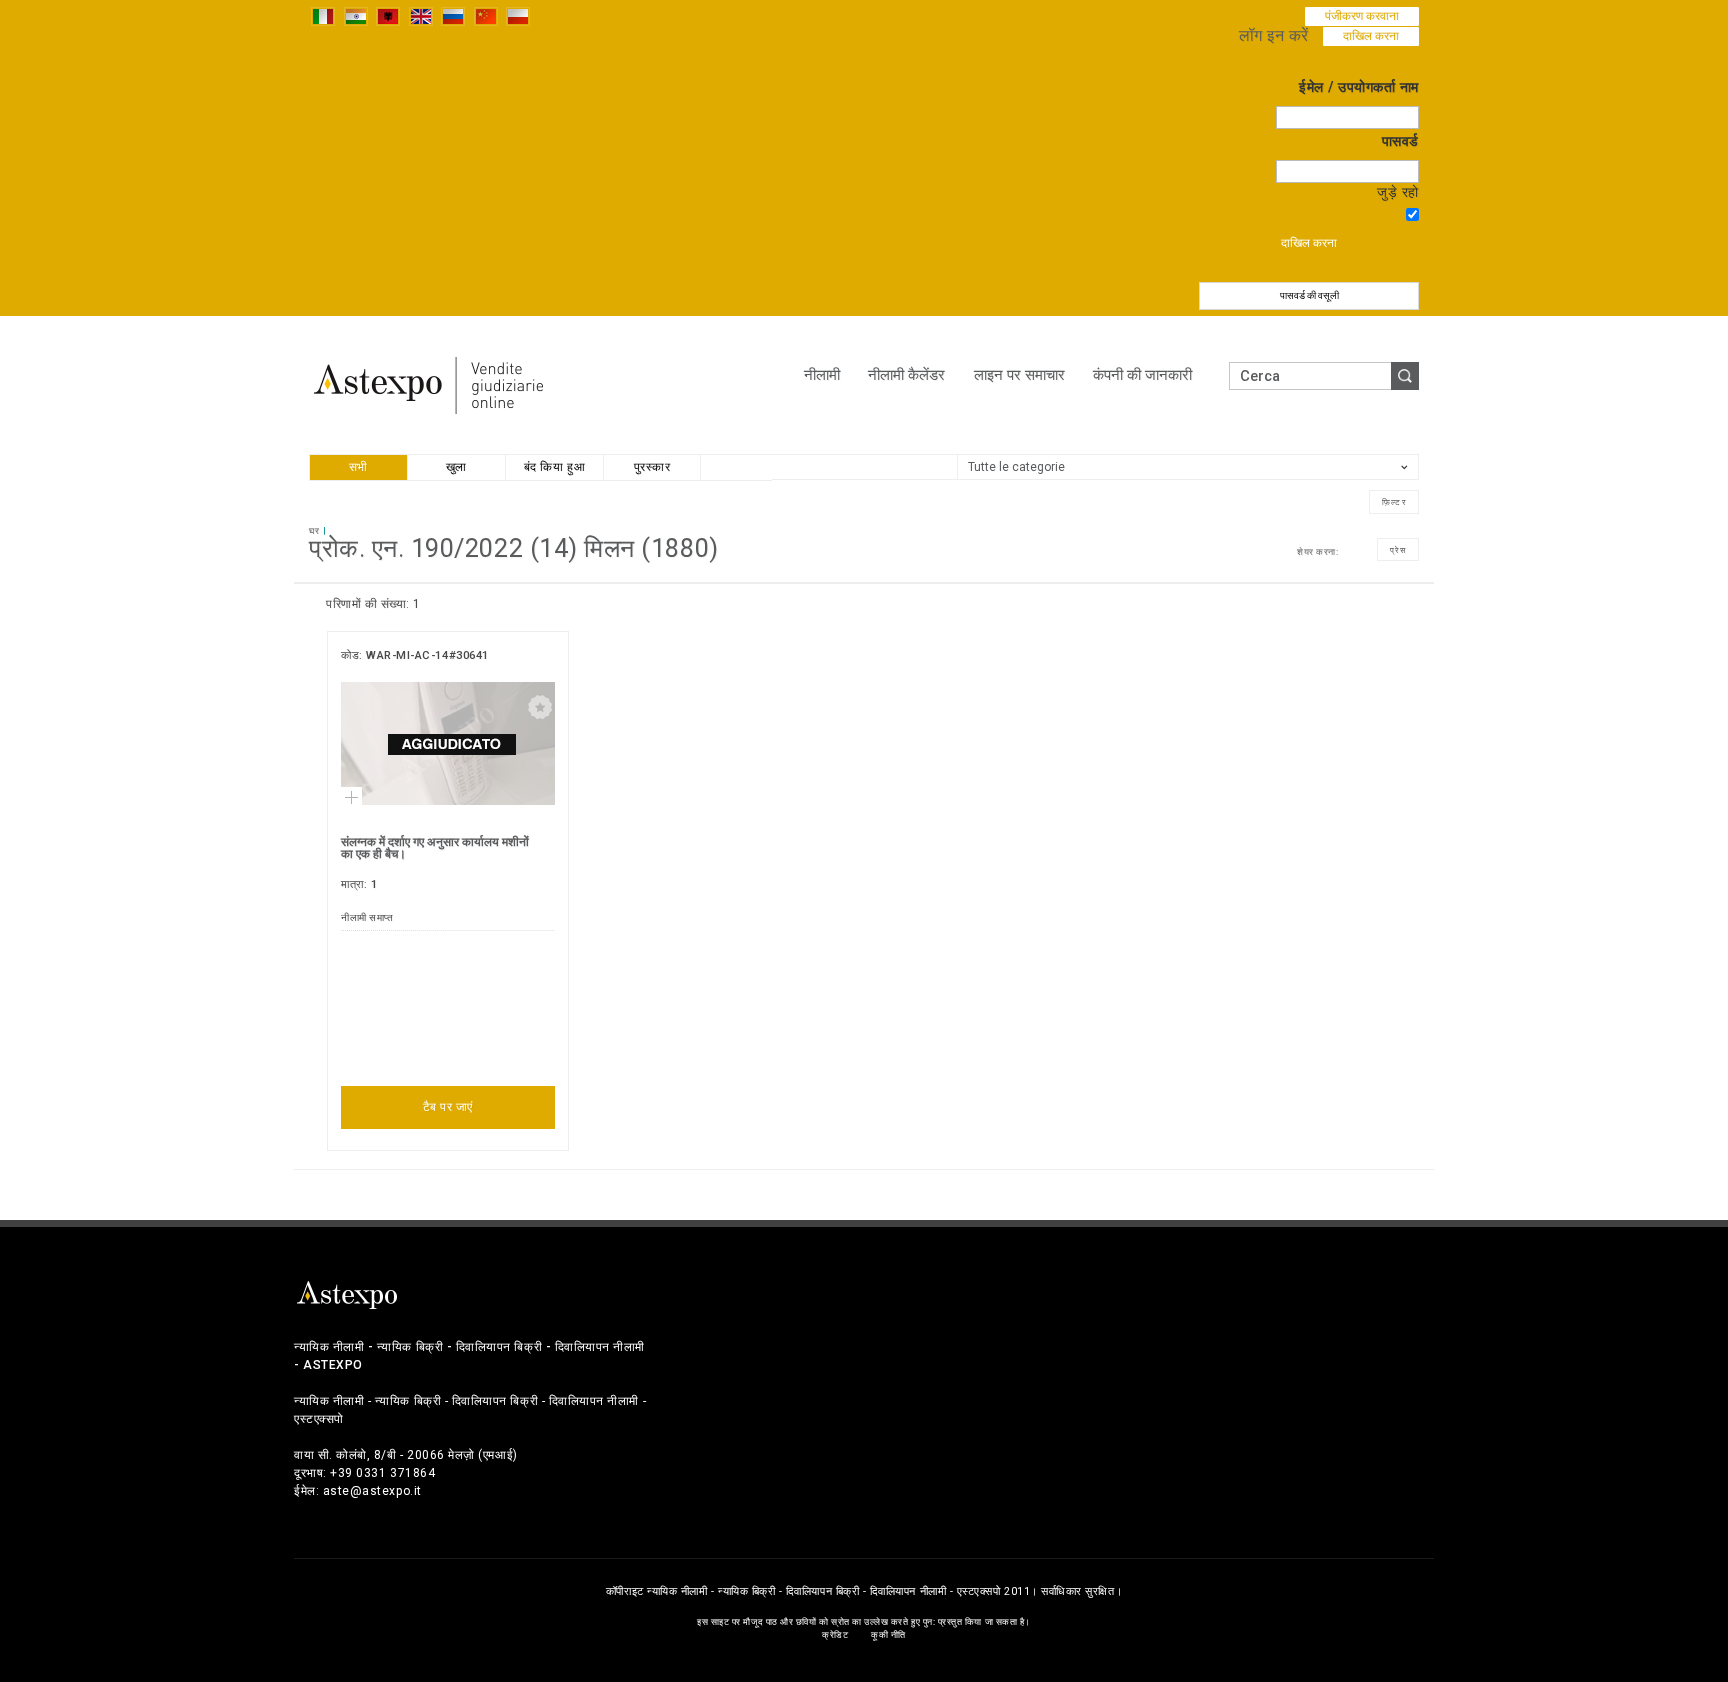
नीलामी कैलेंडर (906, 375)
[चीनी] (486, 15)
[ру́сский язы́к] (453, 15)
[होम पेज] (429, 384)
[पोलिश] (518, 15)
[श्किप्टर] (388, 15)
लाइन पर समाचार (1019, 375)
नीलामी (822, 375)
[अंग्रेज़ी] (421, 15)
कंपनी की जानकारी (1142, 375)
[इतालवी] (323, 15)
